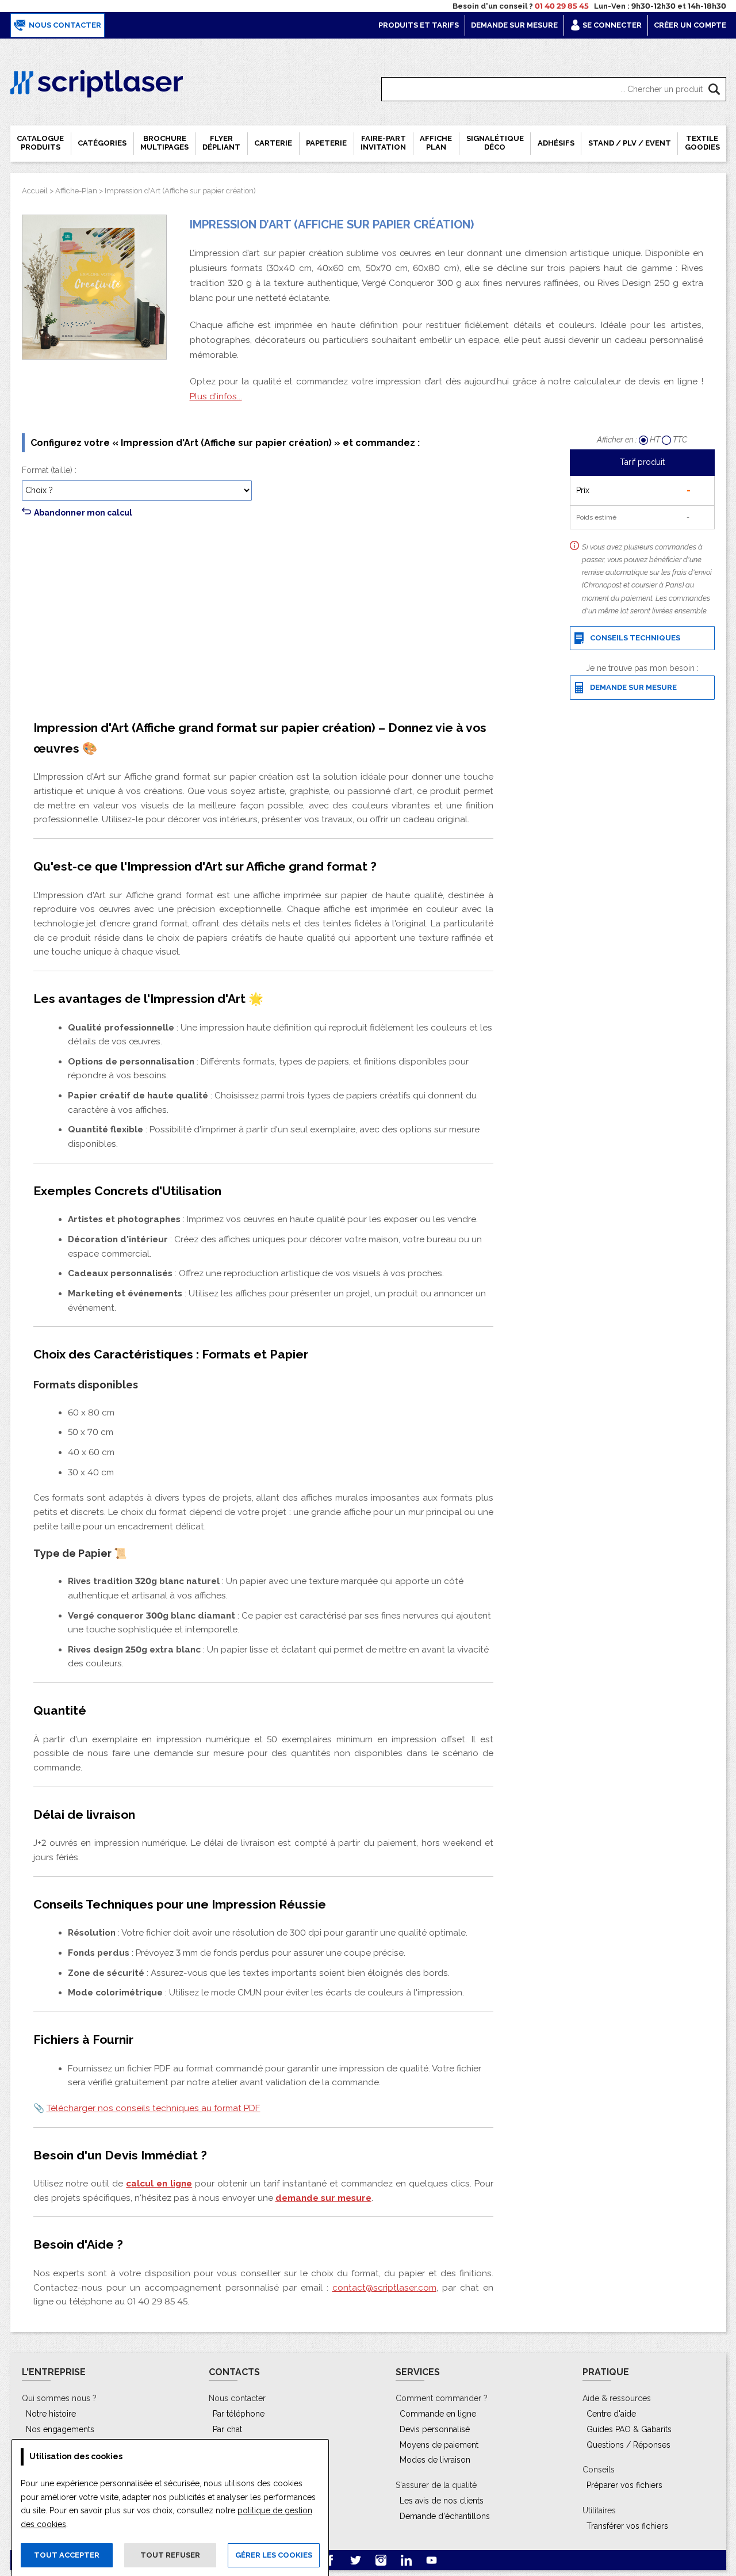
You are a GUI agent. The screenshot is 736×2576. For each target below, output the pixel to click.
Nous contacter (64, 25)
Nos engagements (60, 2429)
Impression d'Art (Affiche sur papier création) (180, 191)
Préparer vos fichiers (624, 2485)
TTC (680, 440)
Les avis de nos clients (442, 2501)
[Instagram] (382, 2560)
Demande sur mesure (514, 25)
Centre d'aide (611, 2414)
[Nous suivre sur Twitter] (356, 2560)
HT (655, 440)
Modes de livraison (435, 2460)
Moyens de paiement (439, 2445)
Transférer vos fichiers (627, 2526)
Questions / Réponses (628, 2445)
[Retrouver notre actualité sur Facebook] (331, 2560)
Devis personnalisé (435, 2429)
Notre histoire (51, 2414)
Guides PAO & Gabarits (629, 2429)
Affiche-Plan (76, 191)
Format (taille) (47, 470)
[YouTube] (432, 2560)
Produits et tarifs (419, 25)
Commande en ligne (438, 2414)
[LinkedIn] (407, 2560)
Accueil (35, 191)
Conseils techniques (633, 638)
